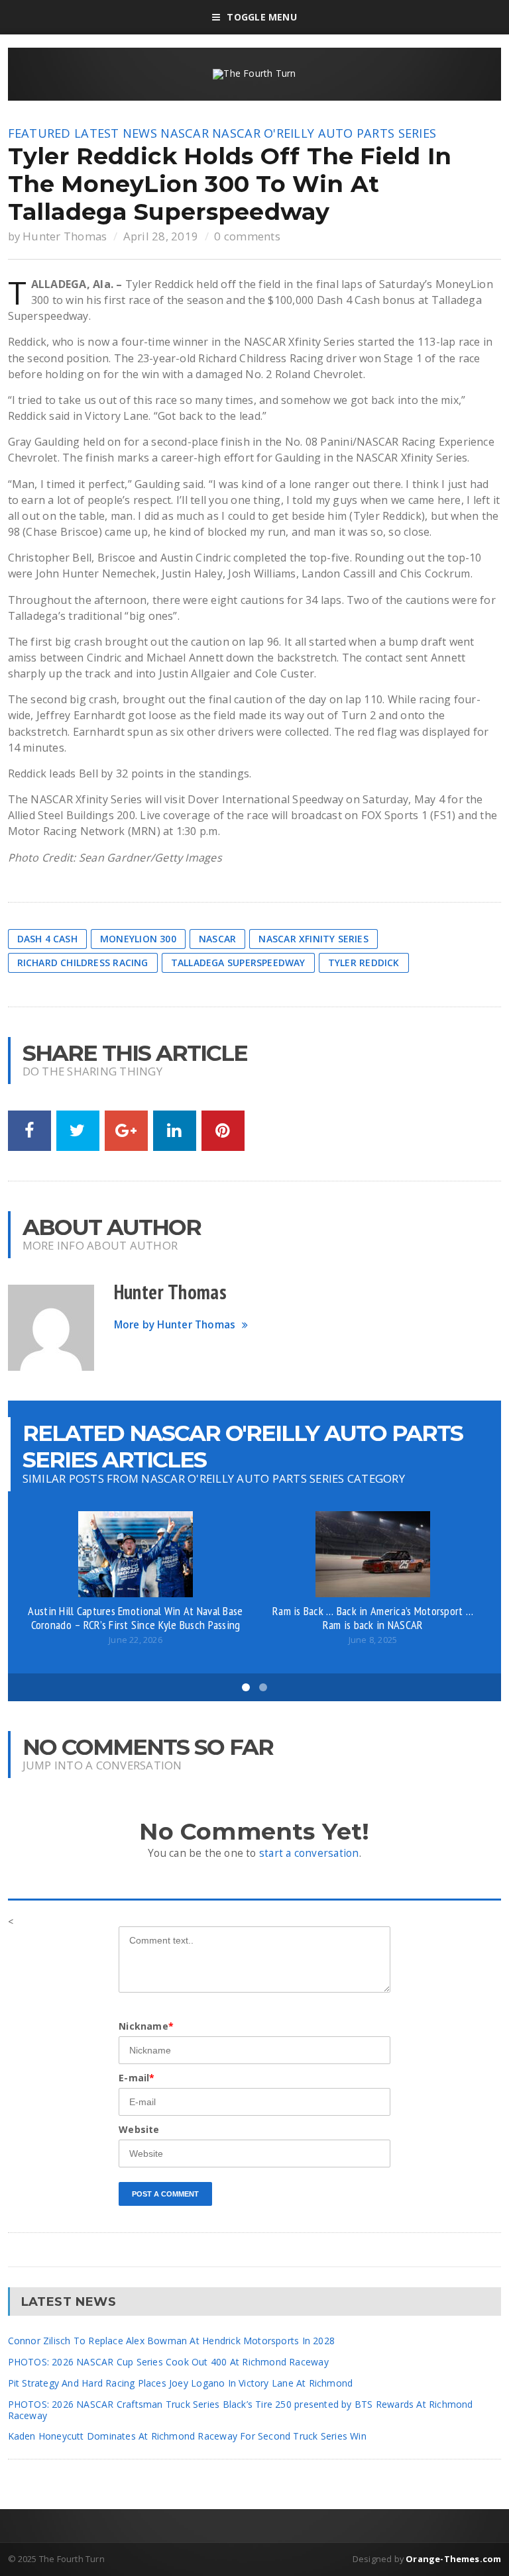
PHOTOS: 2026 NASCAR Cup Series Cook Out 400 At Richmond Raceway (168, 2362)
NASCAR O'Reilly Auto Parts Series (324, 133)
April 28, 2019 (161, 236)
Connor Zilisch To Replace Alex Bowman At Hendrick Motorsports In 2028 (172, 2341)
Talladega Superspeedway (238, 963)
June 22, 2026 (135, 1640)
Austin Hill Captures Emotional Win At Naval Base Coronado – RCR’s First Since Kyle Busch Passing (135, 1618)
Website (139, 2129)
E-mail (137, 2078)
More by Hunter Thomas (175, 1325)
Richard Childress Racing (83, 963)
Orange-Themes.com (453, 2559)
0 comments (247, 236)
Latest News (116, 133)
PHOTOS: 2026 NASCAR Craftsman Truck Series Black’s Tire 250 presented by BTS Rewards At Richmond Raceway (241, 2410)
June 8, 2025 (373, 1640)
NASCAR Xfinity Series (313, 939)
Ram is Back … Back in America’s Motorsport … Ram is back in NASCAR (373, 1618)
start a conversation (309, 1853)
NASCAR (185, 133)
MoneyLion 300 (138, 939)
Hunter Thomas (65, 236)
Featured (39, 133)
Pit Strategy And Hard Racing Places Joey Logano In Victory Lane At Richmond (181, 2383)
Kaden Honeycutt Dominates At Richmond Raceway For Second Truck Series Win (187, 2436)
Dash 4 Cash (47, 939)
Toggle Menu (261, 17)
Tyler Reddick (364, 963)
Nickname (146, 2026)
